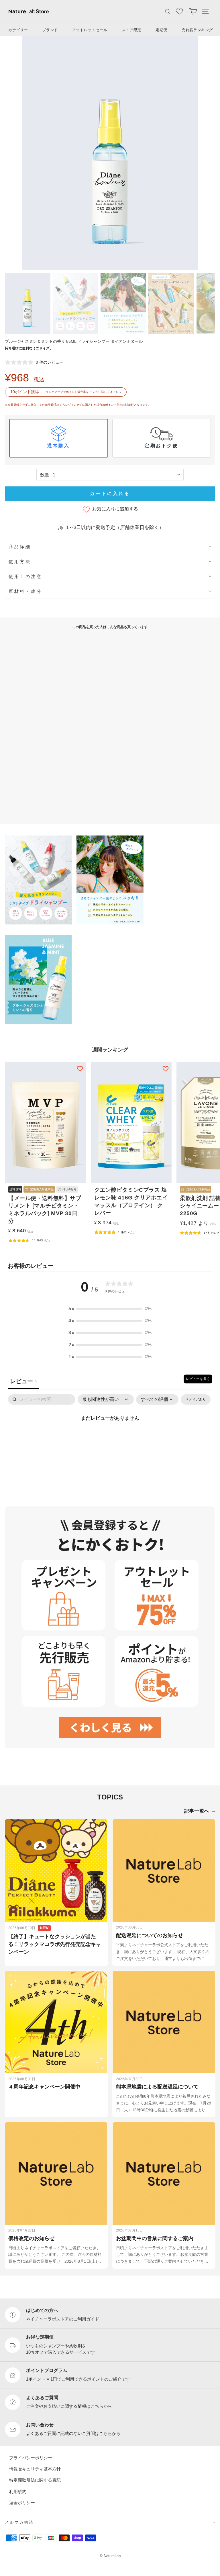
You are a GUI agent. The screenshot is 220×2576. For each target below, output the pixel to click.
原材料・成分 (25, 591)
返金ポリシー (22, 2502)
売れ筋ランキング (197, 30)
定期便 (161, 30)
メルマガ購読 (19, 2522)
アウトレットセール (90, 30)
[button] (110, 1309)
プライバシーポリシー (31, 2457)
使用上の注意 (25, 576)
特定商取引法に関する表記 (35, 2480)
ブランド (50, 30)
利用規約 (18, 2491)
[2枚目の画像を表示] (75, 303)
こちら (117, 392)
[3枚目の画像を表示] (123, 303)
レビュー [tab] (23, 1381)
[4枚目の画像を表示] (171, 303)
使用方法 (20, 562)
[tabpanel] (110, 1438)
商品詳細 (20, 547)
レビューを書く (198, 1379)
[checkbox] (196, 1400)
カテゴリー (18, 30)
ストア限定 (131, 30)
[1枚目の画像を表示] (28, 303)
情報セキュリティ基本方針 (35, 2469)
